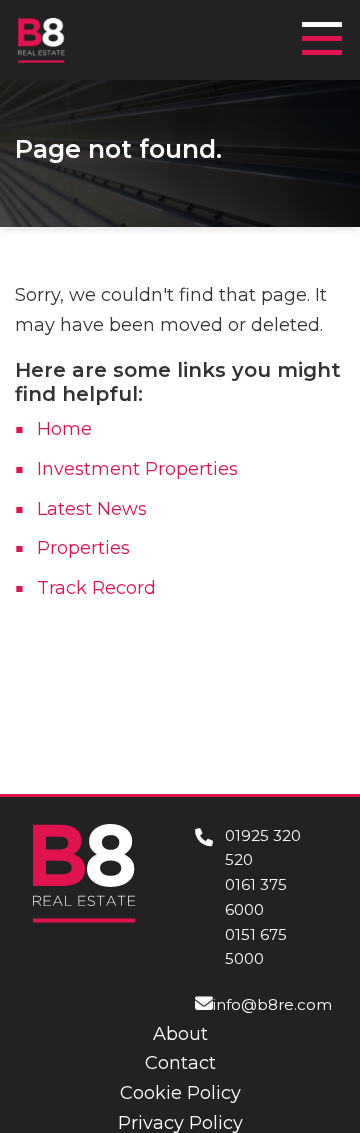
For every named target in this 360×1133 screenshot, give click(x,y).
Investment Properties (137, 469)
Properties (83, 548)
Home (64, 429)
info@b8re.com (272, 1004)
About (180, 1034)
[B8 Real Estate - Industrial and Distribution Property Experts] (41, 39)
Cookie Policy (180, 1093)
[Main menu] (328, 29)
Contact (180, 1063)
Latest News (92, 509)
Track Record (96, 588)
